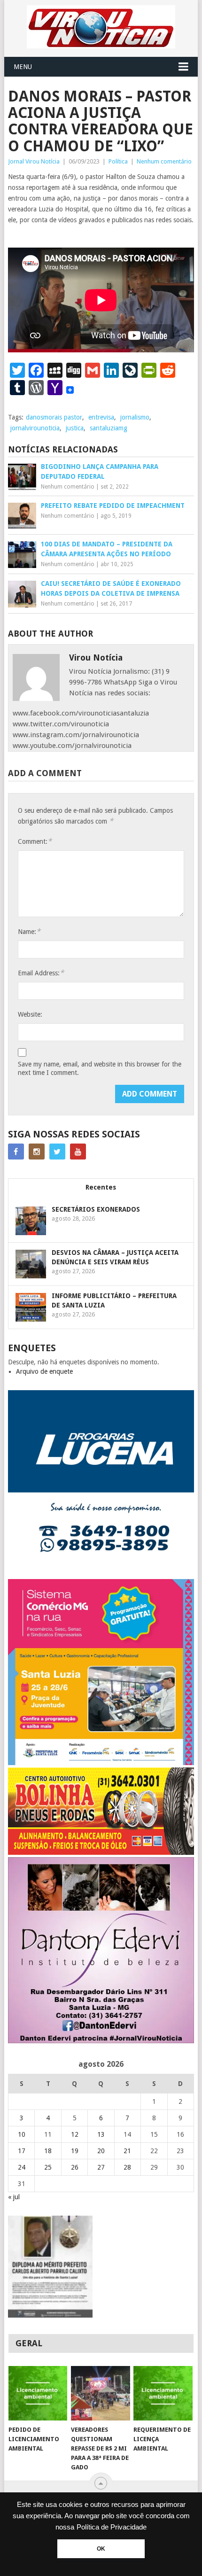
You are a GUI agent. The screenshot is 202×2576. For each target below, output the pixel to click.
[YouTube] (78, 1152)
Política (118, 161)
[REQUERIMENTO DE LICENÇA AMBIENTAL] (163, 2393)
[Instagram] (37, 1152)
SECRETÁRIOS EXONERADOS (96, 1209)
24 (22, 2167)
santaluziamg (109, 428)
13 (101, 2134)
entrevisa (101, 417)
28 (127, 2167)
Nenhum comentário (164, 161)
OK (101, 2549)
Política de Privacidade (112, 2527)
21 (127, 2151)
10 (22, 2134)
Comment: (35, 841)
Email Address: (41, 973)
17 (22, 2151)
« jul (14, 2197)
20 (101, 2151)
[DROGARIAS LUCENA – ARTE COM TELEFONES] (101, 1574)
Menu (23, 67)
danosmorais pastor (54, 417)
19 (75, 2151)
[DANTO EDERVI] (101, 2041)
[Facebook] (16, 1152)
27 (101, 2167)
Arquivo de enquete (44, 1371)
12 (75, 2134)
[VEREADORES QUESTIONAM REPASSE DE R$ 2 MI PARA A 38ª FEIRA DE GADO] (100, 2393)
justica (75, 428)
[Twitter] (57, 1152)
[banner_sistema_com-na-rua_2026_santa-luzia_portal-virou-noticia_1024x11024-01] (101, 1763)
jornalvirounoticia (35, 428)
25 (48, 2167)
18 (48, 2151)
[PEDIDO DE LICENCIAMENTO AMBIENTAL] (38, 2393)
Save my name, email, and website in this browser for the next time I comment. (100, 1068)
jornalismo (135, 417)
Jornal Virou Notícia (34, 161)
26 (75, 2167)
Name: (29, 931)
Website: (30, 1014)
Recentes (101, 1187)
